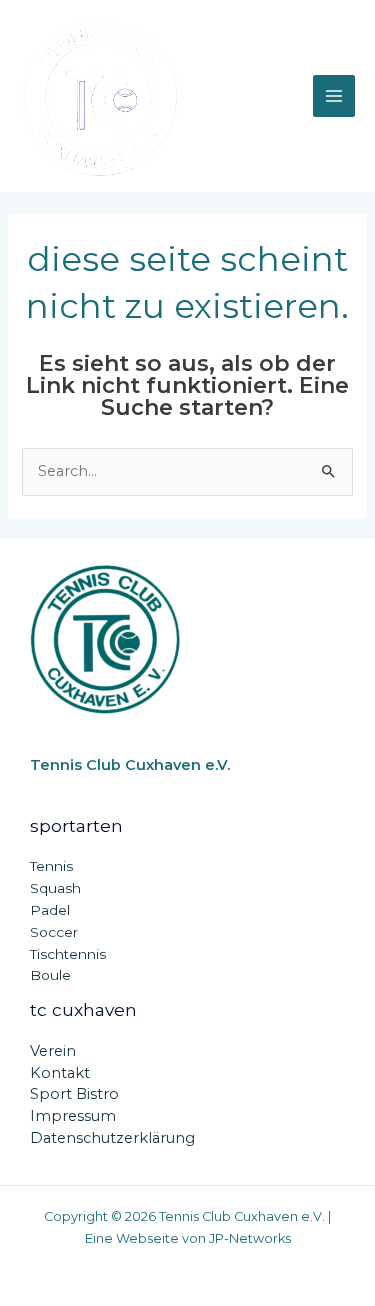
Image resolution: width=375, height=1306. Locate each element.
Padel (50, 910)
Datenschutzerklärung (112, 1138)
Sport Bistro (74, 1094)
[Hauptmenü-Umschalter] (334, 96)
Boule (50, 975)
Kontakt (60, 1073)
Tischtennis (68, 954)
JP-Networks (250, 1238)
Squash (55, 888)
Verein (53, 1051)
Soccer (54, 932)
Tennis (51, 866)
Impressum (73, 1116)
